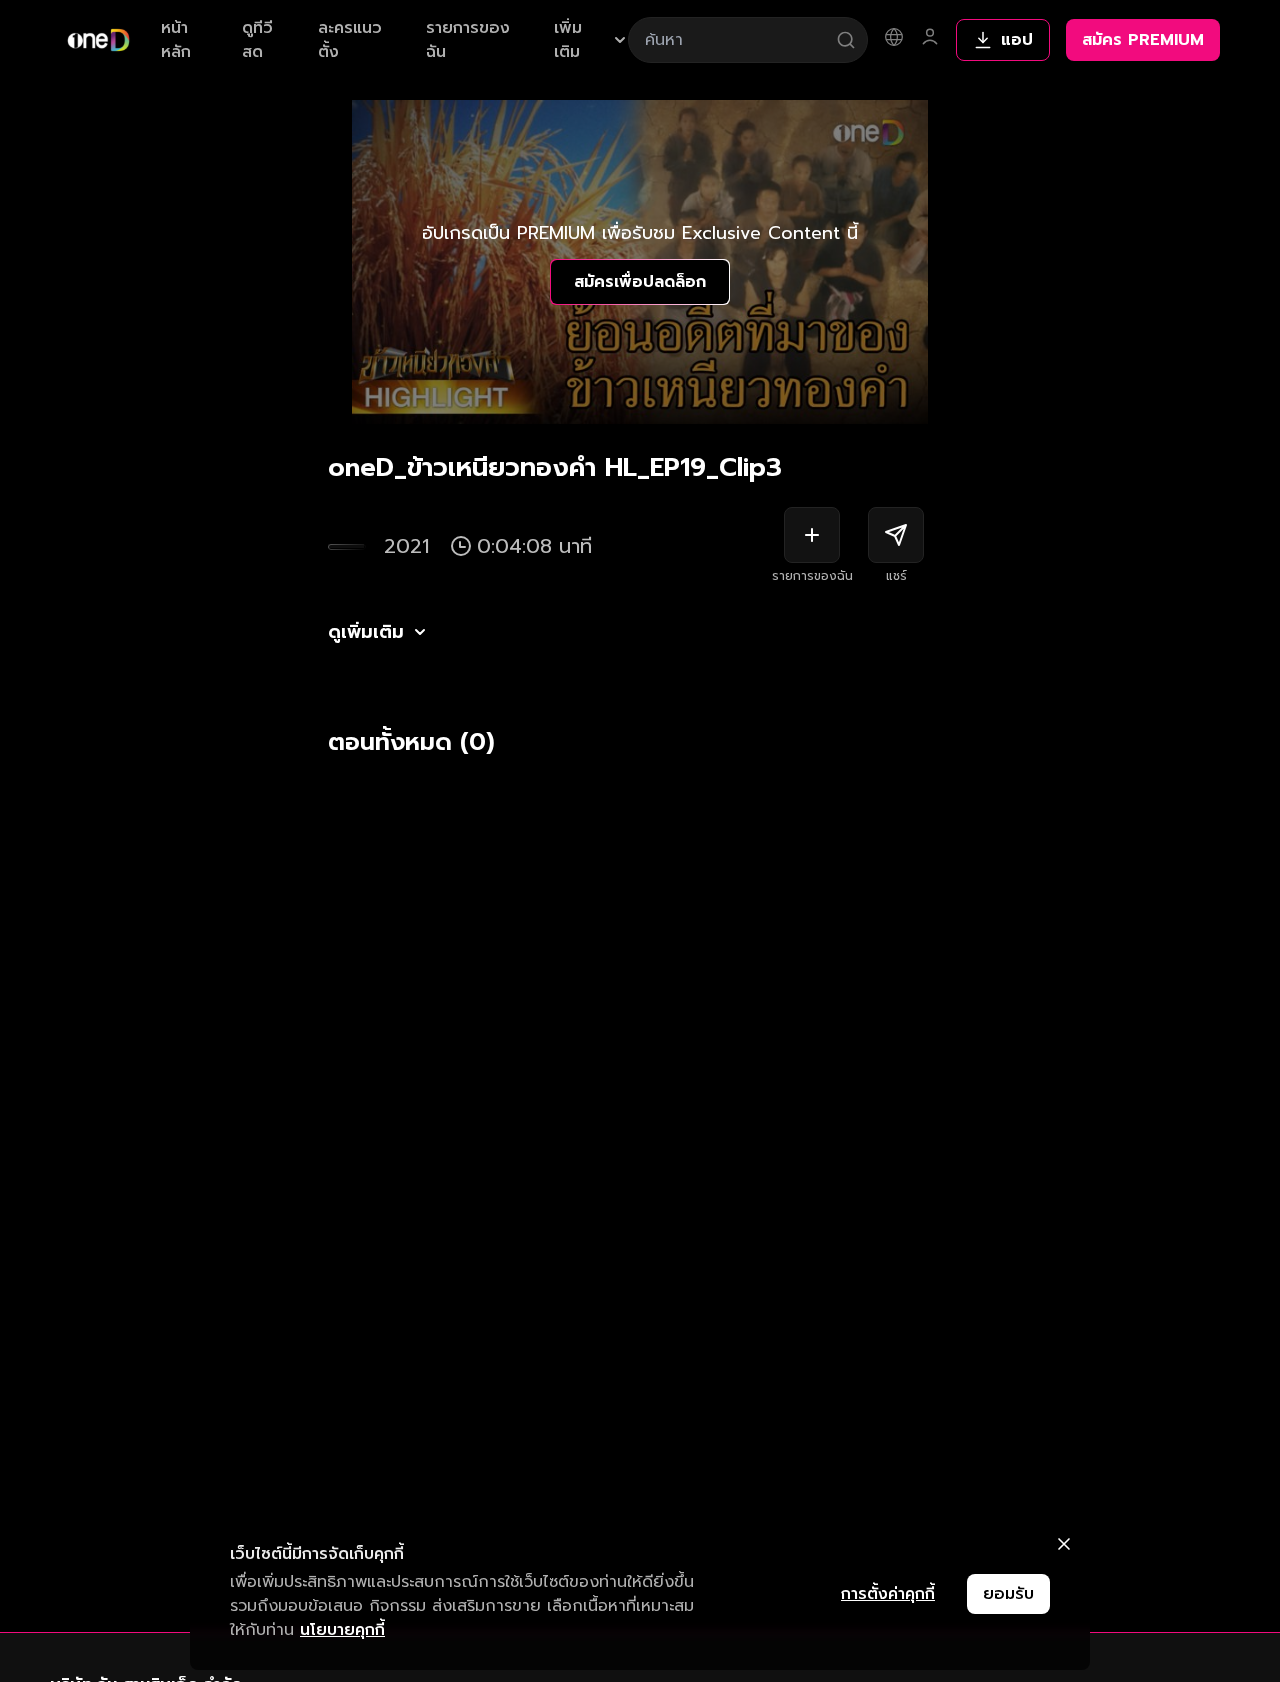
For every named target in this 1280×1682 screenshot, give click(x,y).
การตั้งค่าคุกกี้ (888, 1594)
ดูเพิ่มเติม (366, 632)
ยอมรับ (1008, 1594)
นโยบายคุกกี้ (342, 1630)
